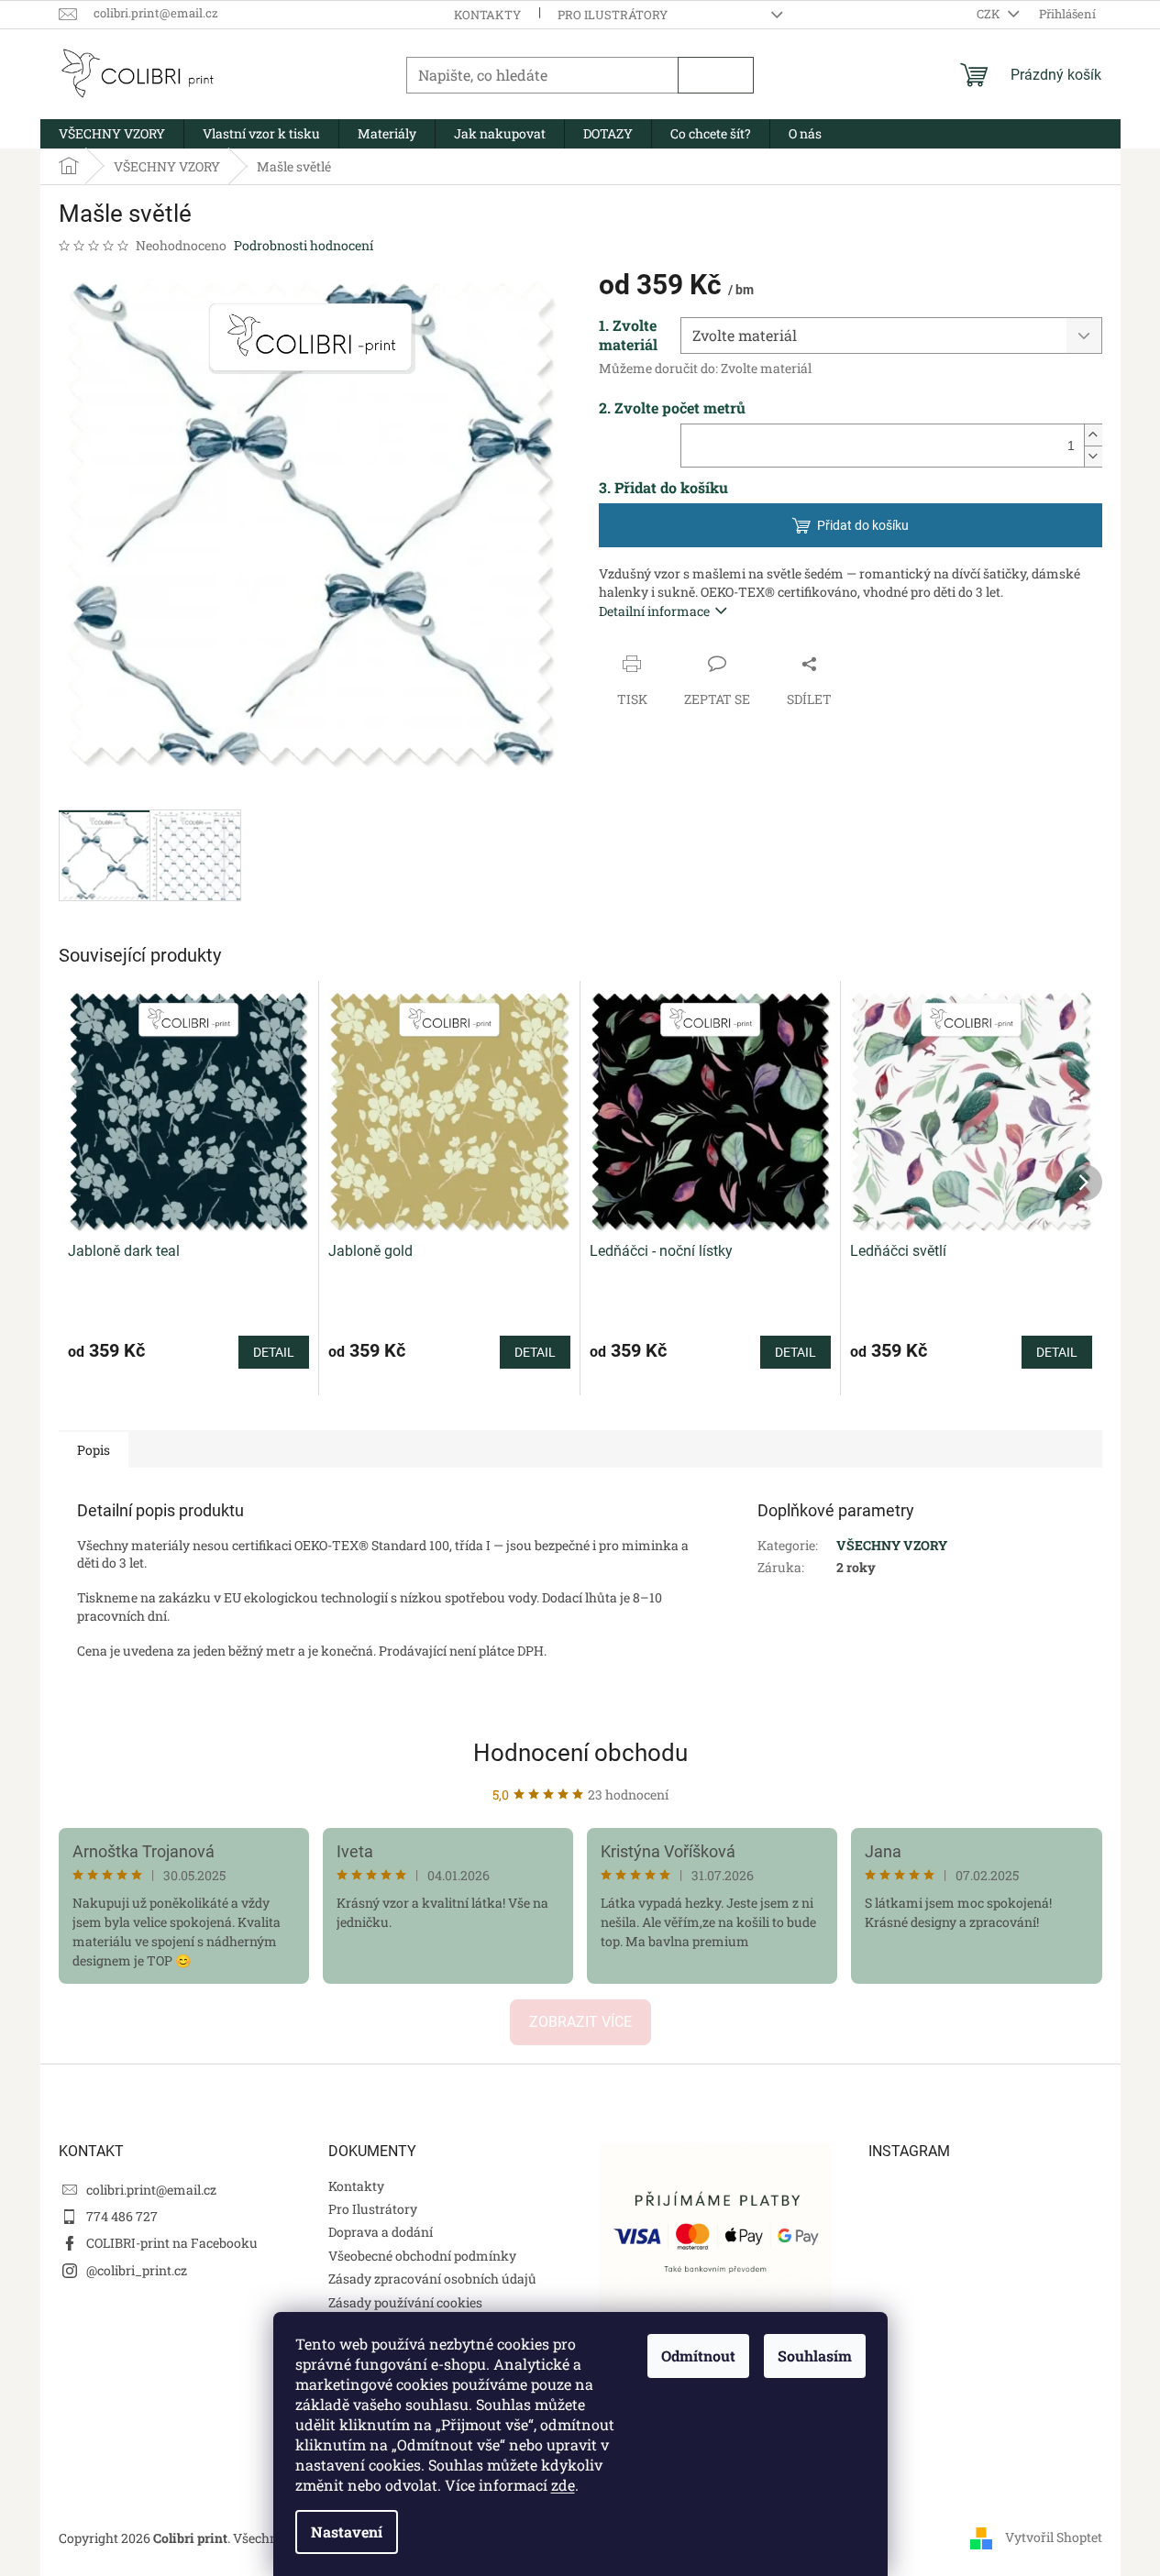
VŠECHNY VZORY (892, 1545)
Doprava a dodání (381, 2232)
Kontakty (487, 15)
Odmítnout (698, 2356)
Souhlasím (815, 2356)
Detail (274, 1352)
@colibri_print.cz (137, 2270)
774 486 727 (122, 2216)
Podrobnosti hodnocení (304, 245)
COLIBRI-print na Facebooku (172, 2243)
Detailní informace (654, 611)
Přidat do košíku (863, 525)
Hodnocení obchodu (580, 1753)
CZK (990, 14)
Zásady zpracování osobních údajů (432, 2279)
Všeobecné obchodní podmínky (422, 2256)
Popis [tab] (94, 1450)
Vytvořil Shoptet (1054, 2537)
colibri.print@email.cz (151, 2190)
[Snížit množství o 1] (1093, 456)
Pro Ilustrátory (613, 15)
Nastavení (347, 2532)
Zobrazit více (580, 2022)
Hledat (716, 75)
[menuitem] (112, 134)
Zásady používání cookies (405, 2302)
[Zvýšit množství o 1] (1093, 435)
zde (563, 2485)
